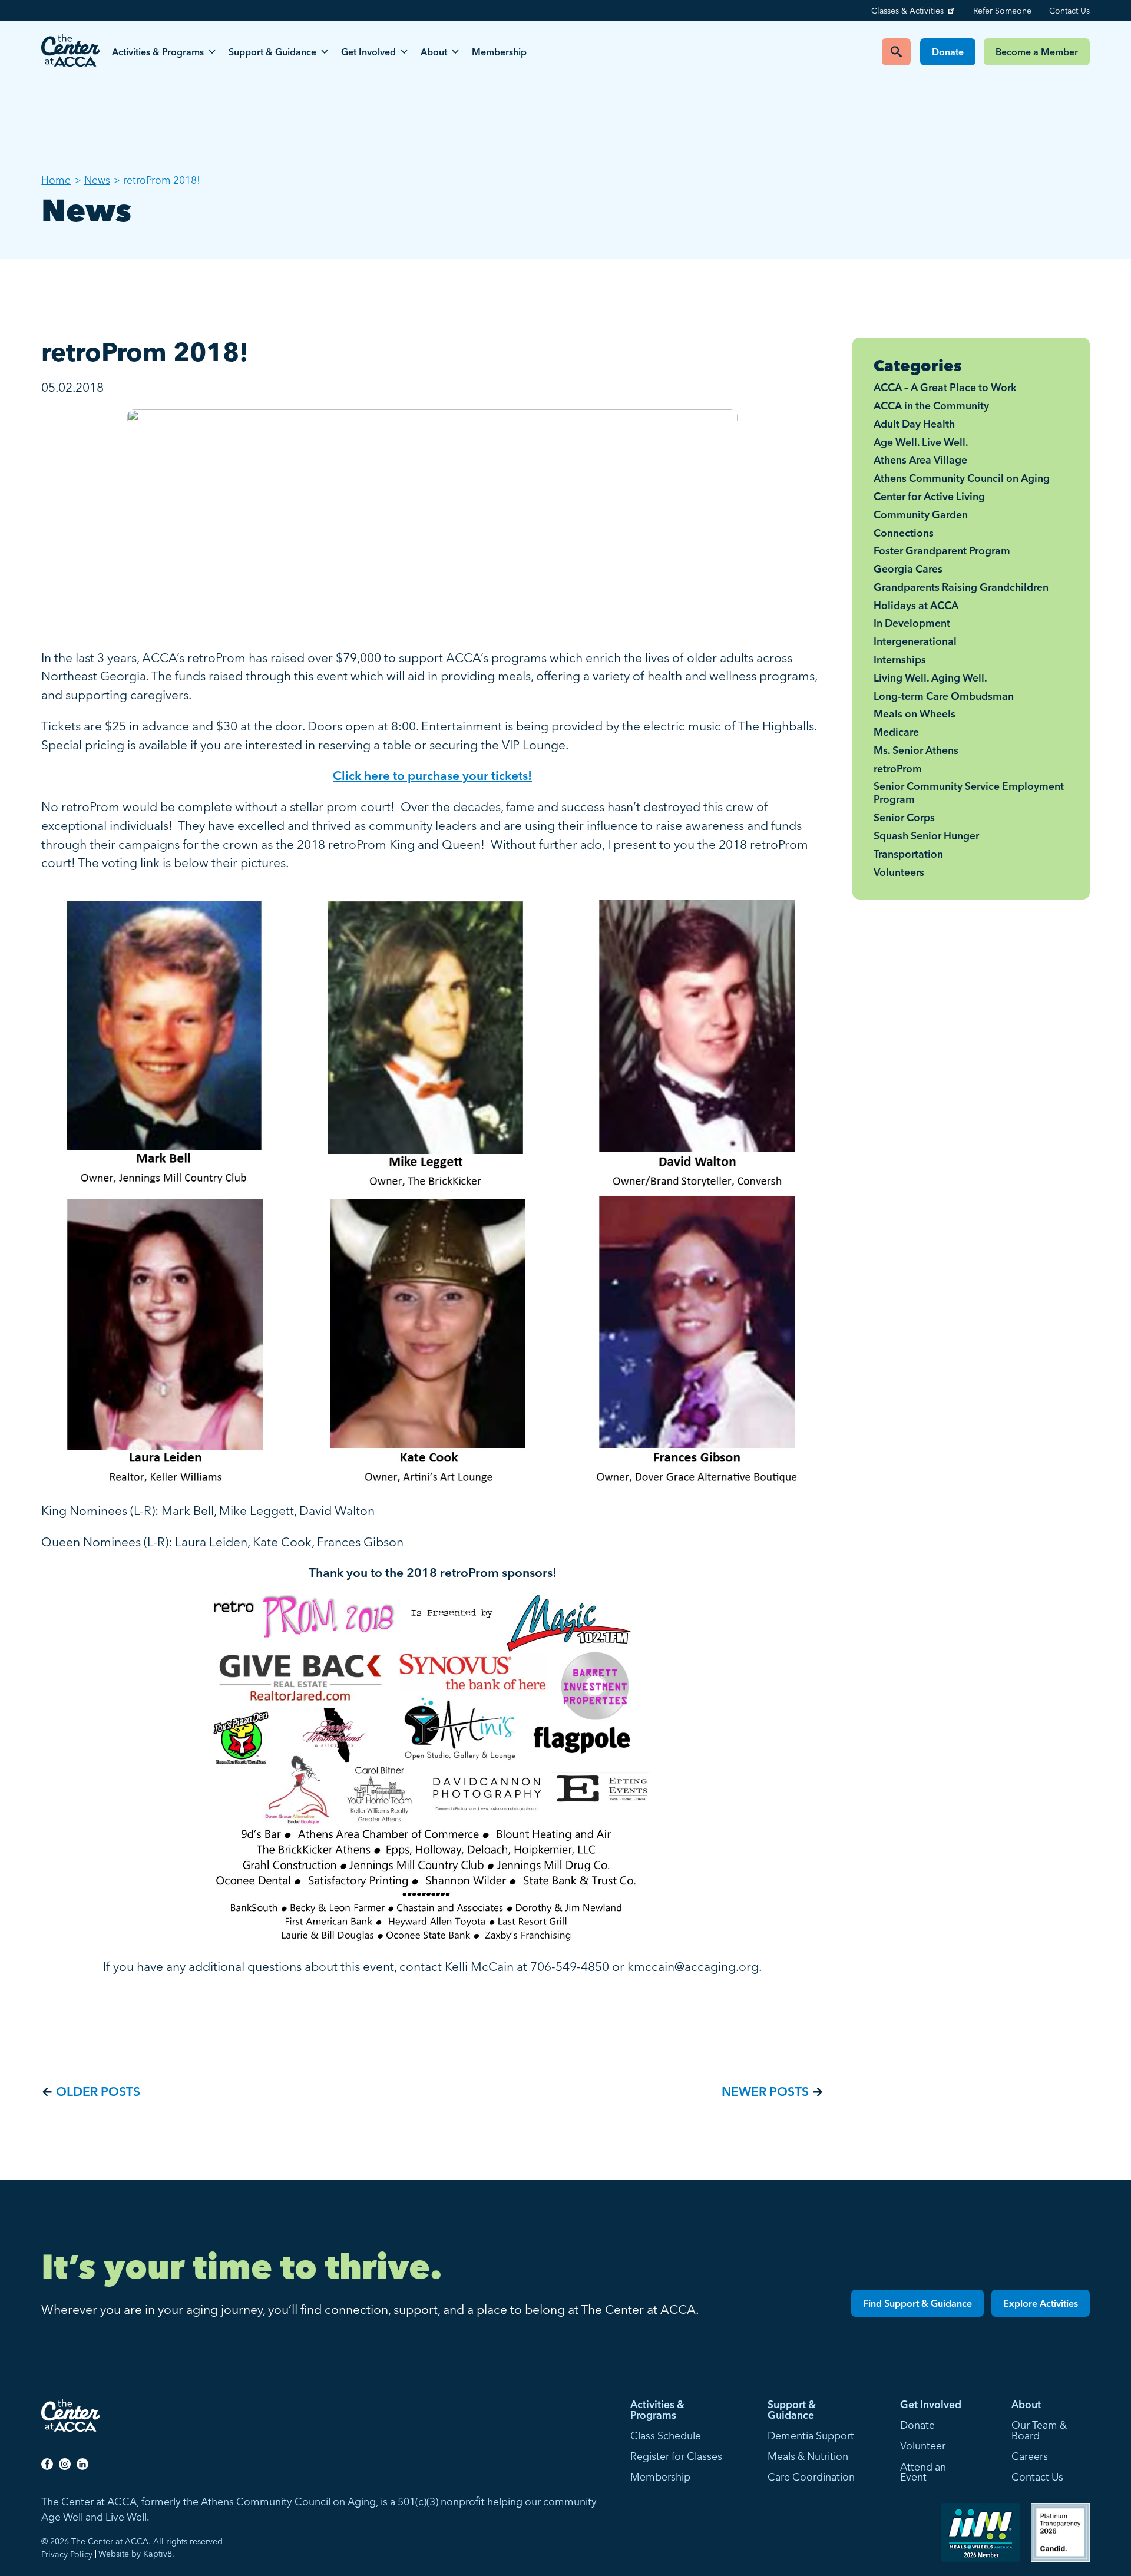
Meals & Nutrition (808, 2456)
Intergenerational (915, 641)
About (434, 52)
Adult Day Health (914, 424)
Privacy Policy (67, 2554)
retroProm (898, 768)
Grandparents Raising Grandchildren (961, 587)
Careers (1030, 2456)
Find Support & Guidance (917, 2303)
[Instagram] (65, 2463)
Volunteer (923, 2446)
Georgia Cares (908, 569)
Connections (904, 533)
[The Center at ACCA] (71, 52)
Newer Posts (765, 2091)
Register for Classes (676, 2456)
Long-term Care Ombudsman (944, 696)
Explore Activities (1041, 2303)
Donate (948, 52)
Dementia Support (811, 2436)
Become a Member (1037, 52)
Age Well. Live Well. (921, 442)
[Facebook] (47, 2463)
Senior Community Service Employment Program (969, 793)
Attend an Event (923, 2472)
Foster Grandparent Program (942, 550)
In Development (912, 623)
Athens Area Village (920, 460)
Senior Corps (904, 817)
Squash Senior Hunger (926, 836)
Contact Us (1069, 11)
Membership (499, 52)
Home (56, 180)
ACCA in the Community (931, 406)
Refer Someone (1002, 11)
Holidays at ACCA (916, 605)
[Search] (896, 52)
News (97, 180)
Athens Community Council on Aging (962, 478)
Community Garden (921, 515)
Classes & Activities (907, 11)
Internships (900, 659)
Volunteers (899, 872)
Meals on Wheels (915, 714)
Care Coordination (811, 2477)
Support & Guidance (272, 52)
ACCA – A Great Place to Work (945, 387)
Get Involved (368, 52)
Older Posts (98, 2091)
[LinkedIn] (82, 2463)
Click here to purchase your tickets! (432, 775)
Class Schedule (666, 2436)
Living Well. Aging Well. (930, 678)
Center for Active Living (929, 496)
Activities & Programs (158, 52)
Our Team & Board (1039, 2430)
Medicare (896, 732)
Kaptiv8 (158, 2554)
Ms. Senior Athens (916, 750)
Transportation (908, 854)
